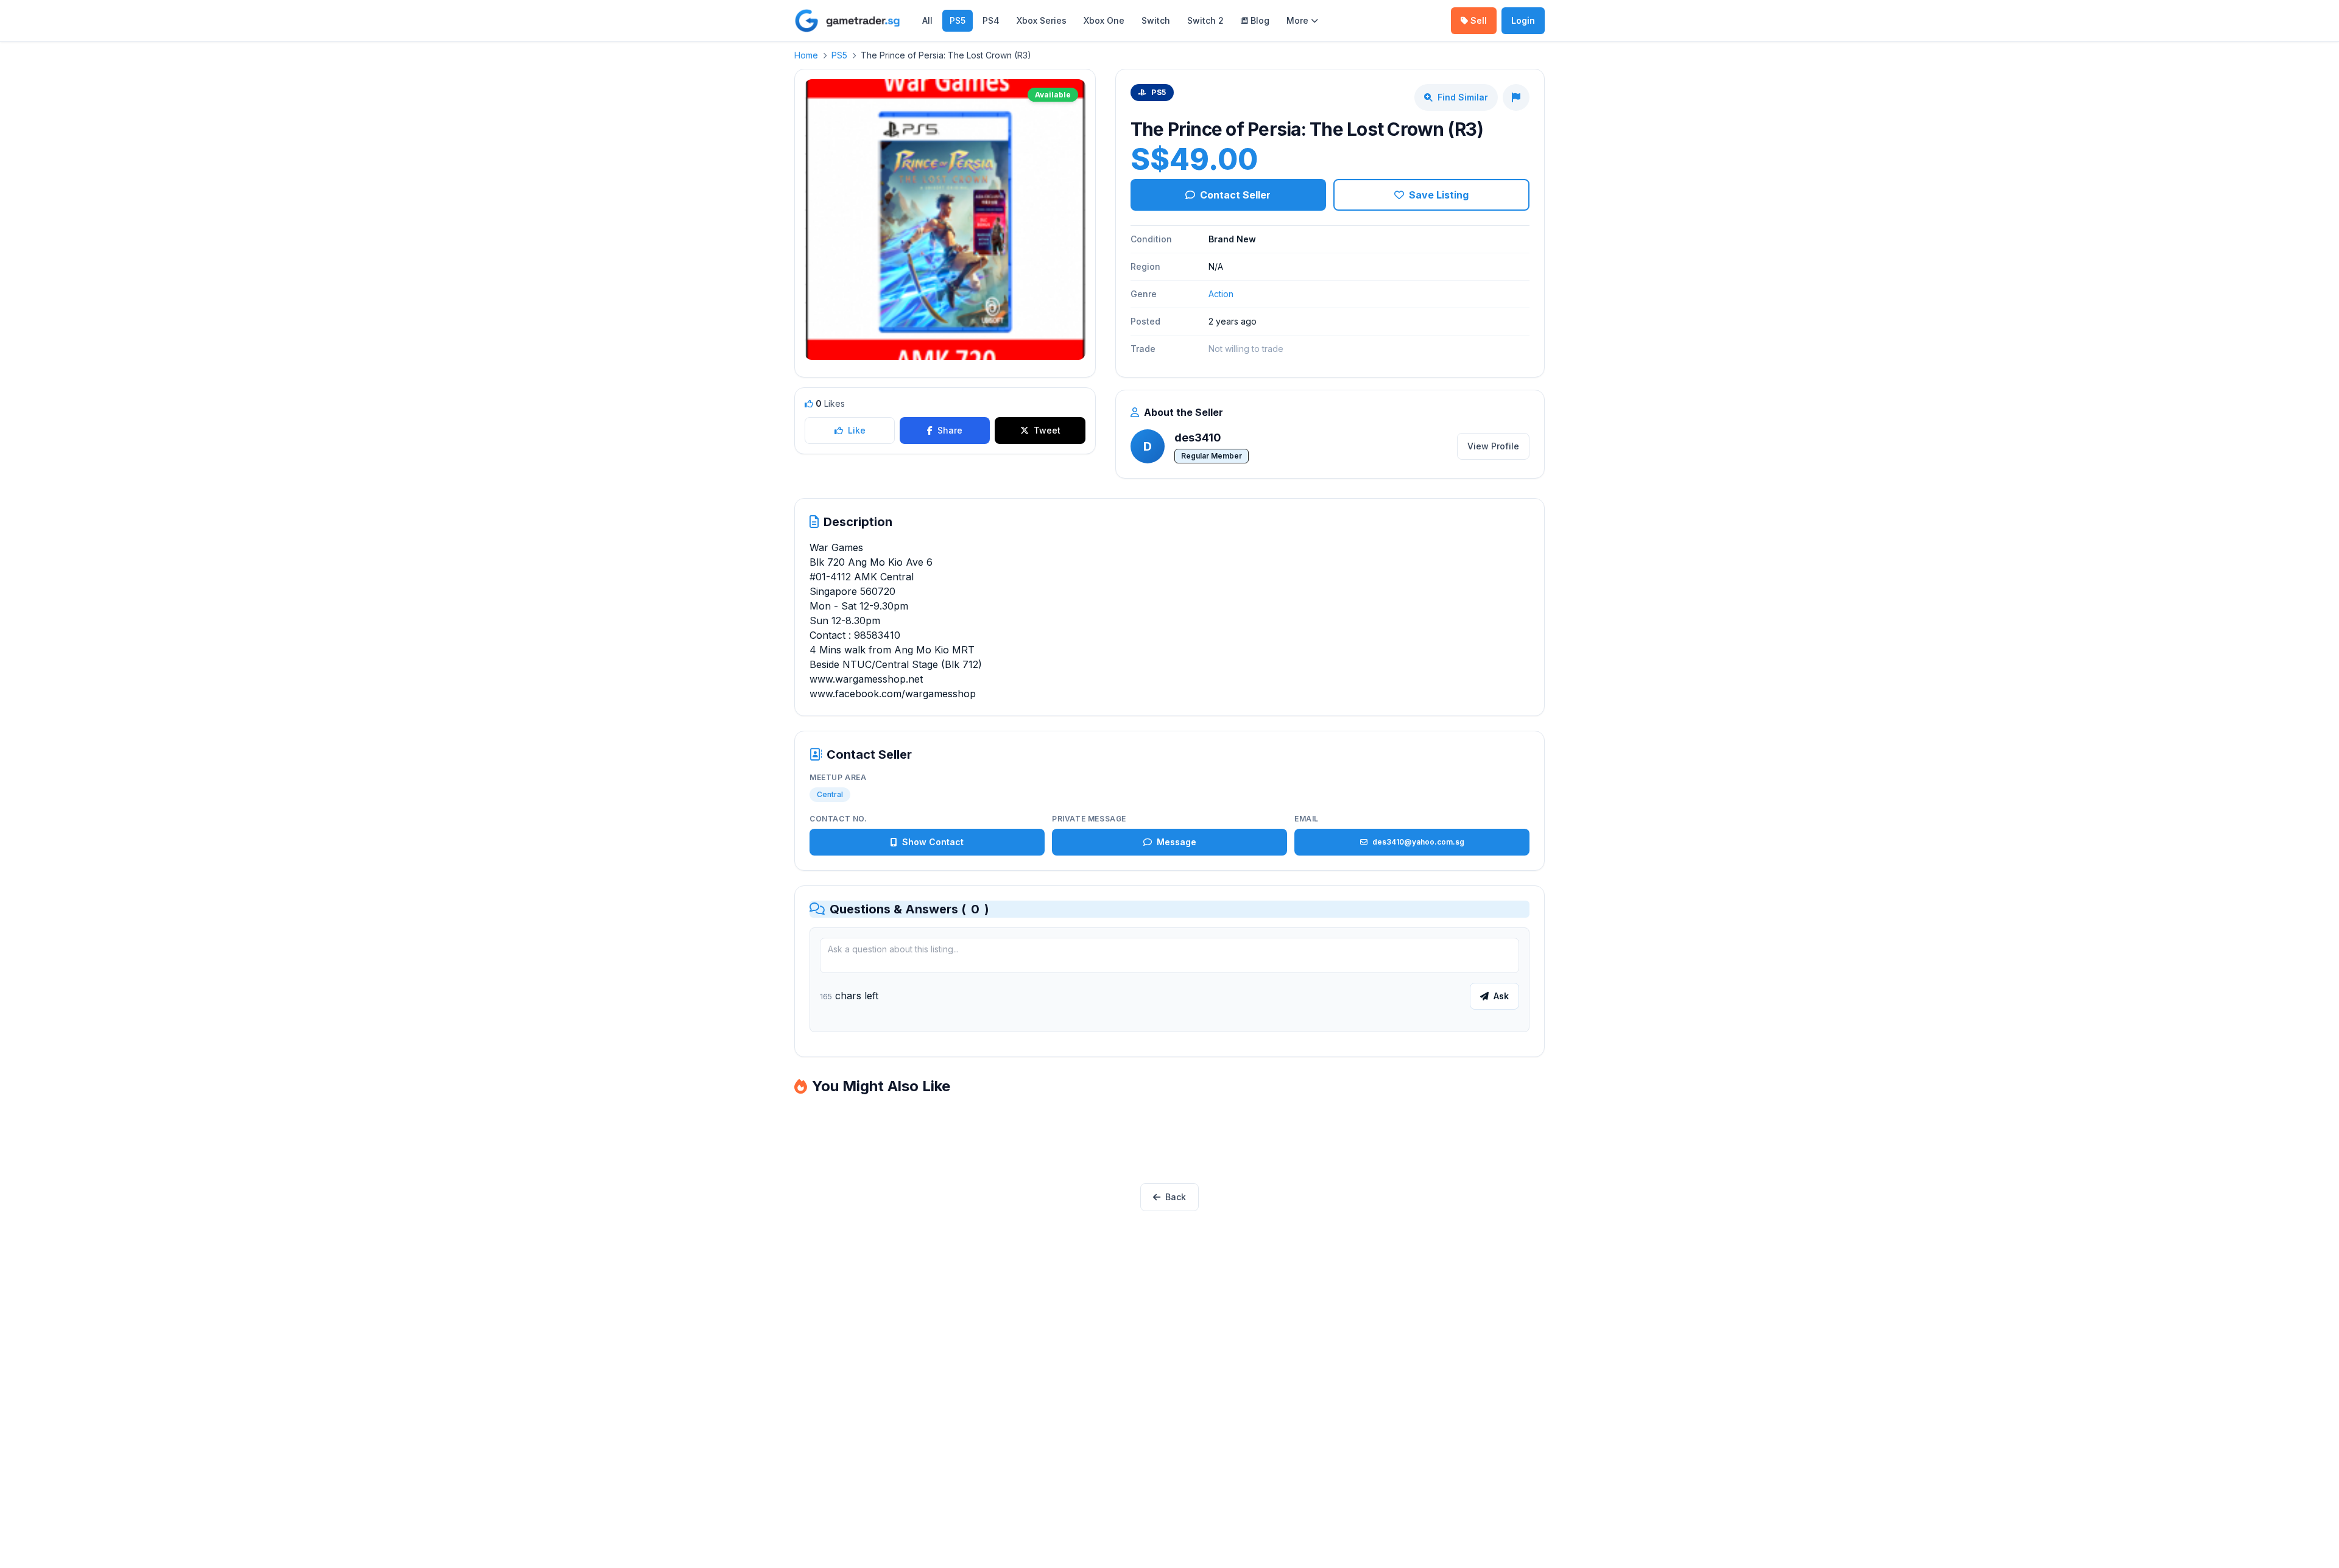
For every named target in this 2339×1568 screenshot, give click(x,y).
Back (1176, 1197)
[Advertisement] (1169, 1141)
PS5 (958, 20)
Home (806, 55)
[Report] (1516, 97)
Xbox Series (1042, 20)
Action (1221, 294)
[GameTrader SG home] (847, 21)
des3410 (1198, 438)
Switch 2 (1205, 20)
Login (1523, 20)
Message (1177, 842)
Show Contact (933, 842)
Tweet (1047, 430)
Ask (1501, 996)
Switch (1156, 20)
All (927, 20)
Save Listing (1439, 195)
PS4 (991, 20)
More (1297, 20)
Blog (1260, 20)
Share (950, 430)
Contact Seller (1235, 195)
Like (857, 430)
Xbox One (1104, 20)
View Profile (1493, 446)
